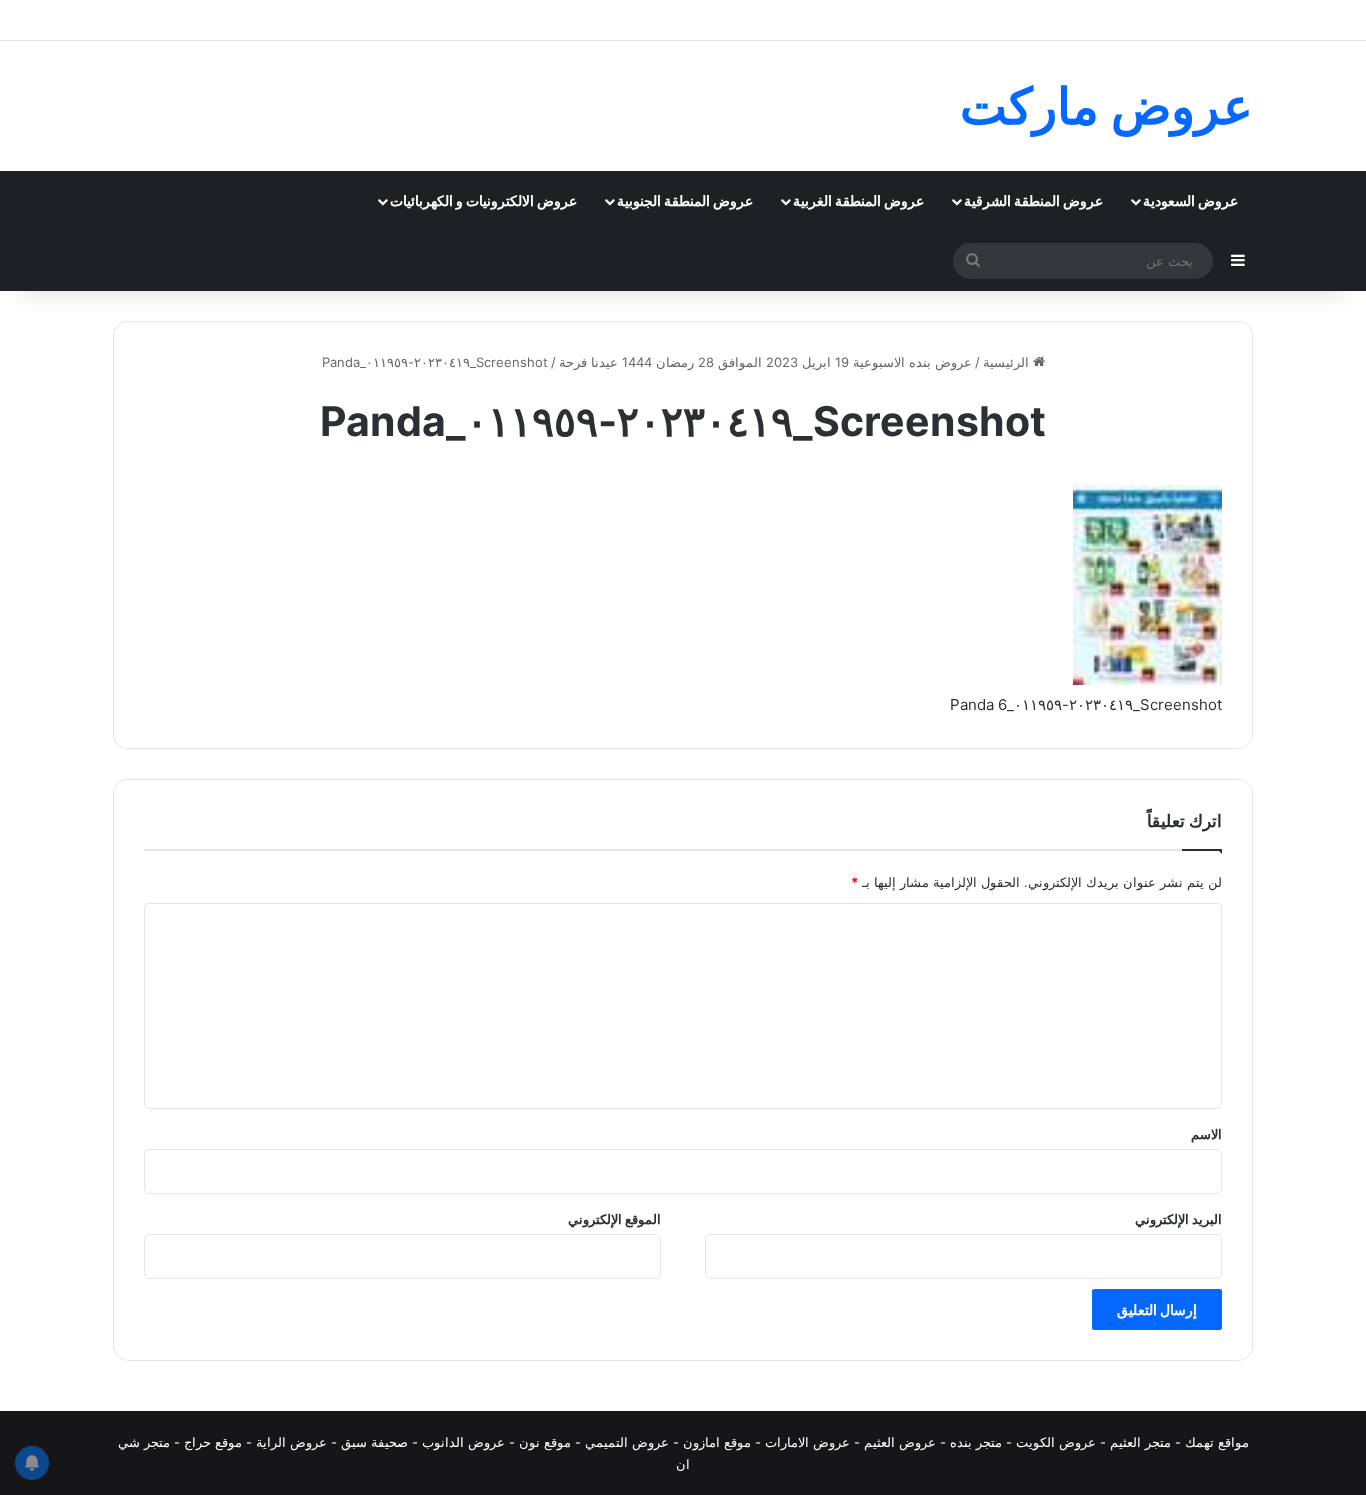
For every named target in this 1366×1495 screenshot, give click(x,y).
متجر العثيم (1140, 1442)
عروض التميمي (627, 1442)
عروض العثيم (900, 1442)
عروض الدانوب (463, 1442)
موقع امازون (717, 1442)
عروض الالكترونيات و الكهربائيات (483, 200)
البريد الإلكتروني (1178, 1219)
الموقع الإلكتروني (614, 1219)
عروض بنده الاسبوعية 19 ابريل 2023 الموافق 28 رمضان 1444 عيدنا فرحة (765, 362)
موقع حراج (213, 1442)
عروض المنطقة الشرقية (1033, 200)
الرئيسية (1008, 362)
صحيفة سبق (374, 1442)
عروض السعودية (1190, 200)
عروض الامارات (807, 1442)
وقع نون (541, 1442)
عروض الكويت (1056, 1442)
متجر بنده (976, 1442)
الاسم (1206, 1134)
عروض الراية (291, 1442)
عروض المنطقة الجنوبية (685, 200)
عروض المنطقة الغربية (858, 200)
